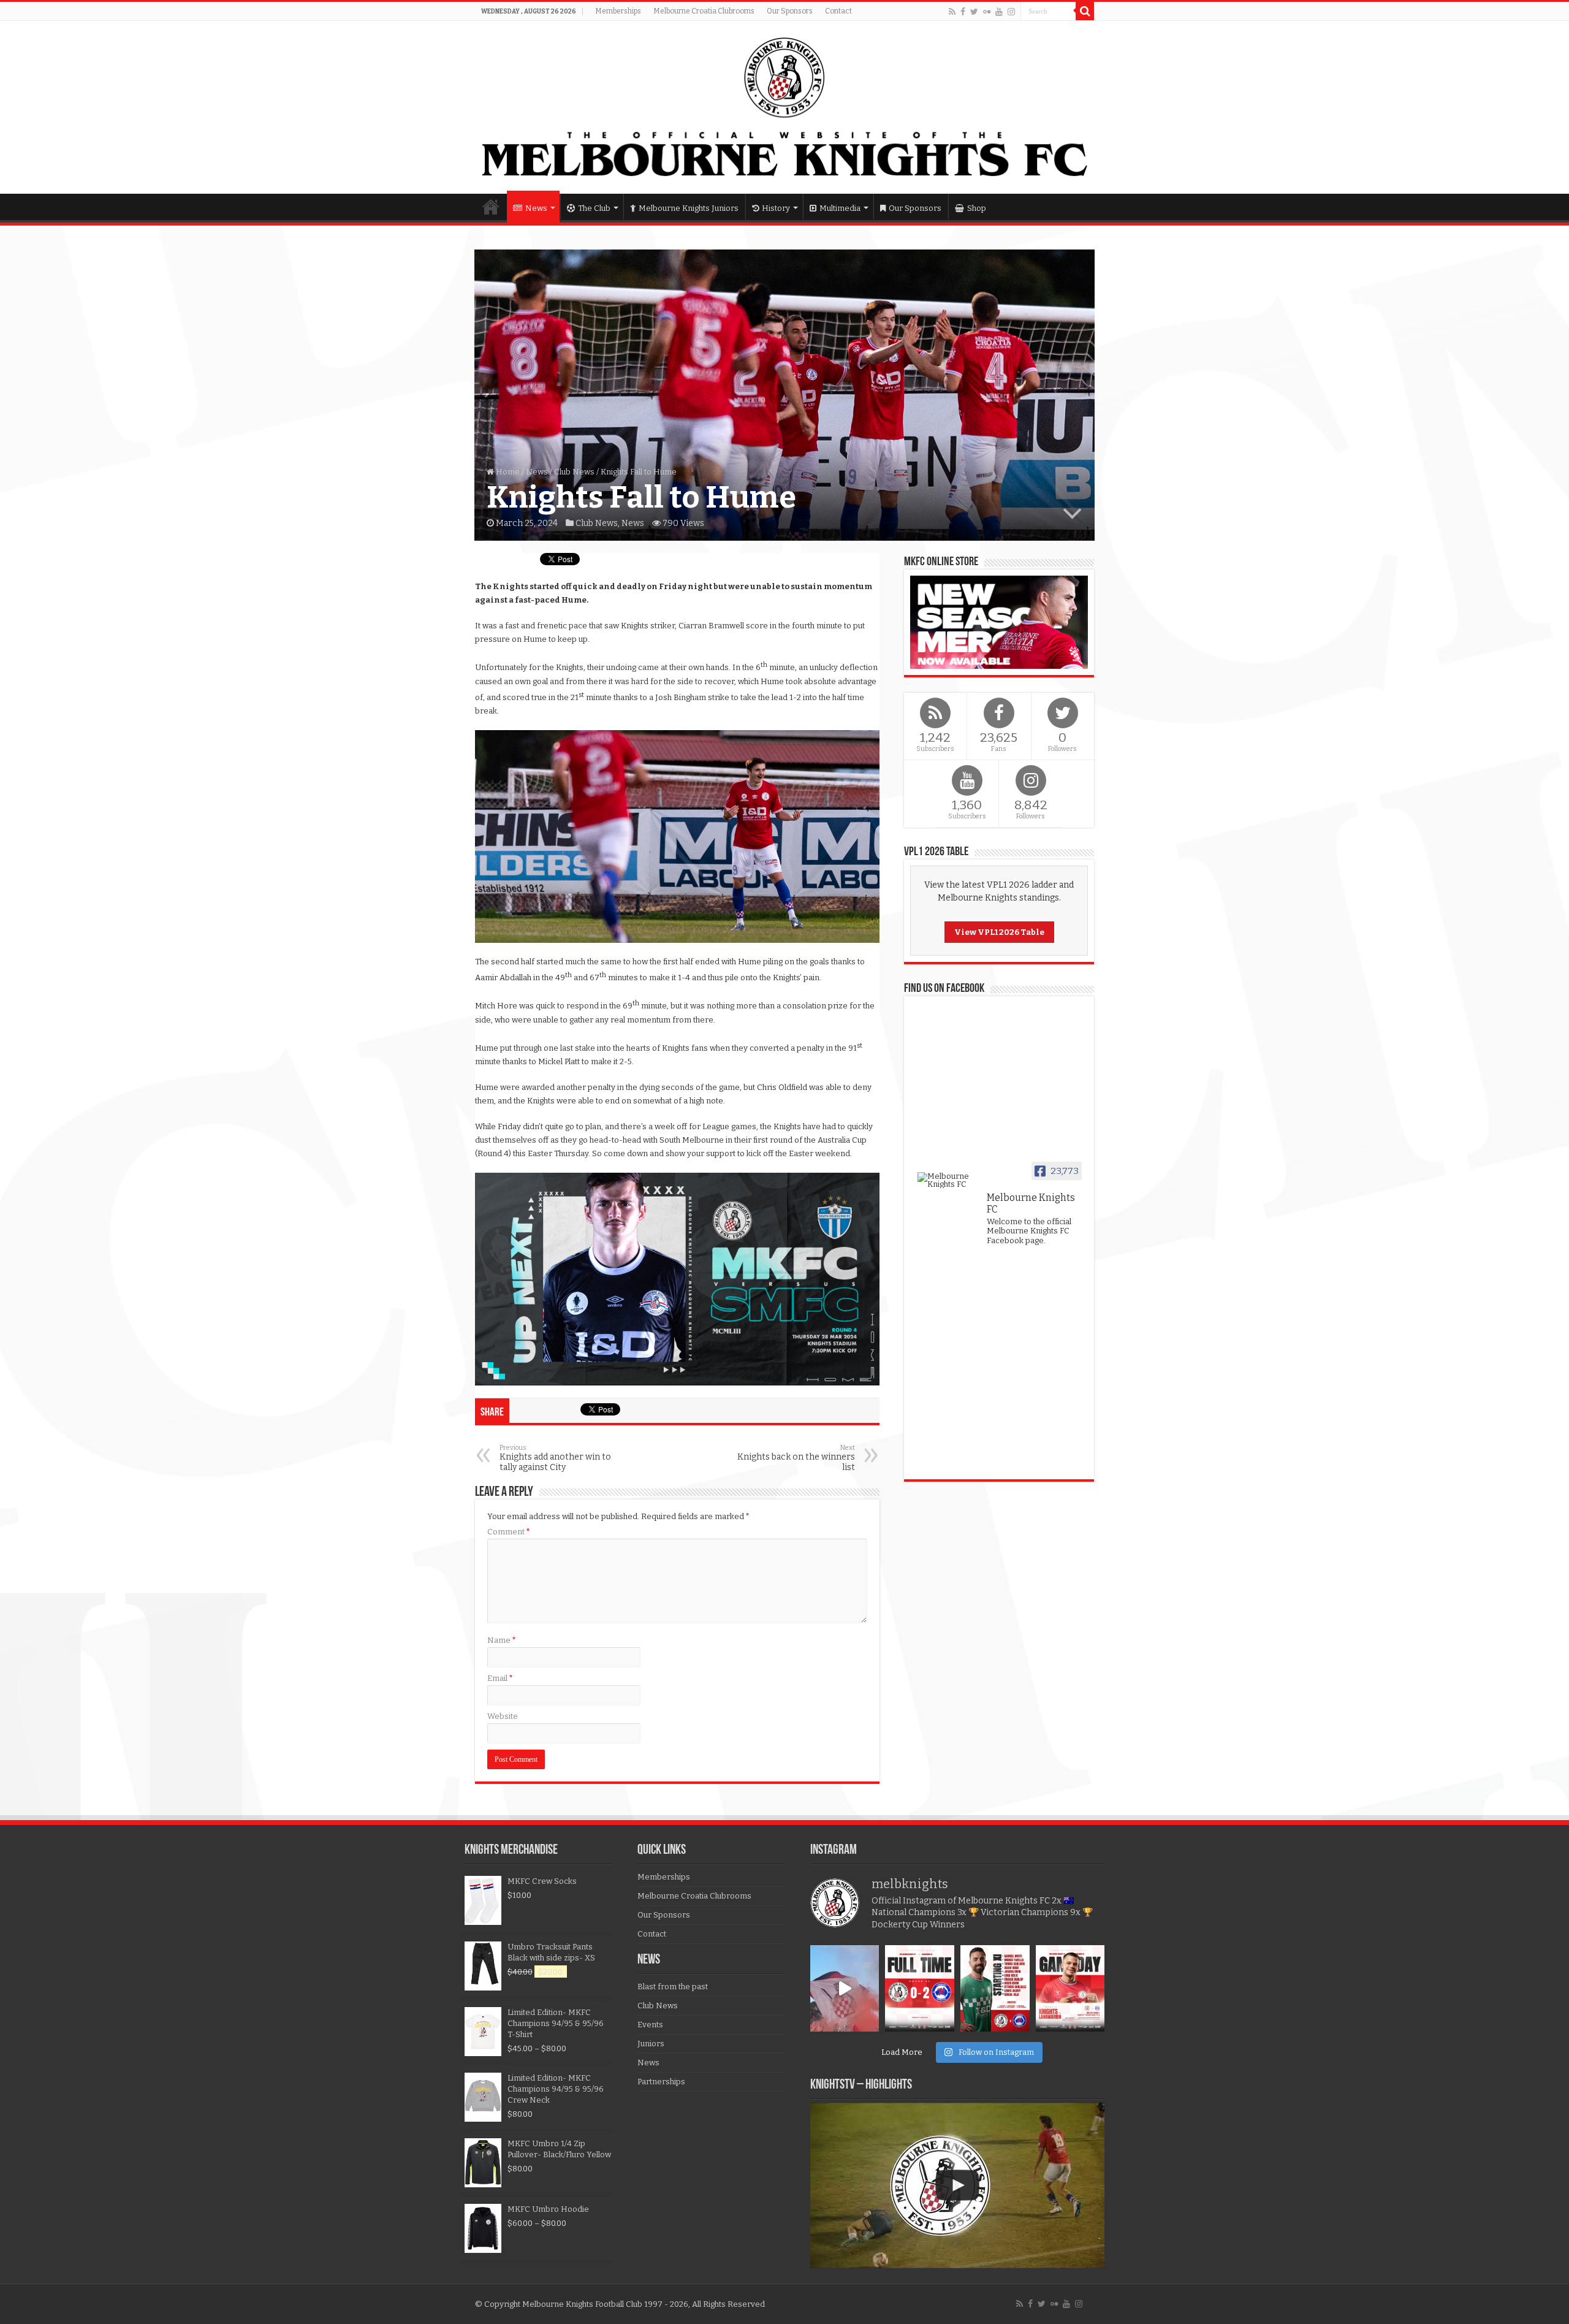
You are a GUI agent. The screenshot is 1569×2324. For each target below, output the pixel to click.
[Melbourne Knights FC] (784, 107)
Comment (509, 1532)
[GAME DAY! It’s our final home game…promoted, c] (1070, 1988)
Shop (977, 208)
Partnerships (661, 2082)
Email (500, 1678)
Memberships (618, 11)
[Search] (1085, 11)
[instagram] (1011, 12)
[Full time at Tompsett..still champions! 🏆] (920, 1988)
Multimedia (840, 208)
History (776, 208)
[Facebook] (963, 12)
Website (503, 1716)
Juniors (651, 2044)
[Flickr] (987, 12)
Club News (574, 472)
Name (502, 1640)
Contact (838, 11)
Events (650, 2025)
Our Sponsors (790, 11)
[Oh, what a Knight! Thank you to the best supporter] (845, 1988)
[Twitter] (974, 12)
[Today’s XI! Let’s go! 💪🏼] (995, 1988)
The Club (594, 208)
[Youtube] (999, 12)
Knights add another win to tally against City (555, 1458)
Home (491, 207)
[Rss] (952, 12)
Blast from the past (673, 1987)
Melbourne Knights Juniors (689, 208)
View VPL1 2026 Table (999, 932)
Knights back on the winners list (796, 1458)
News (536, 208)
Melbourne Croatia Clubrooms (704, 11)
